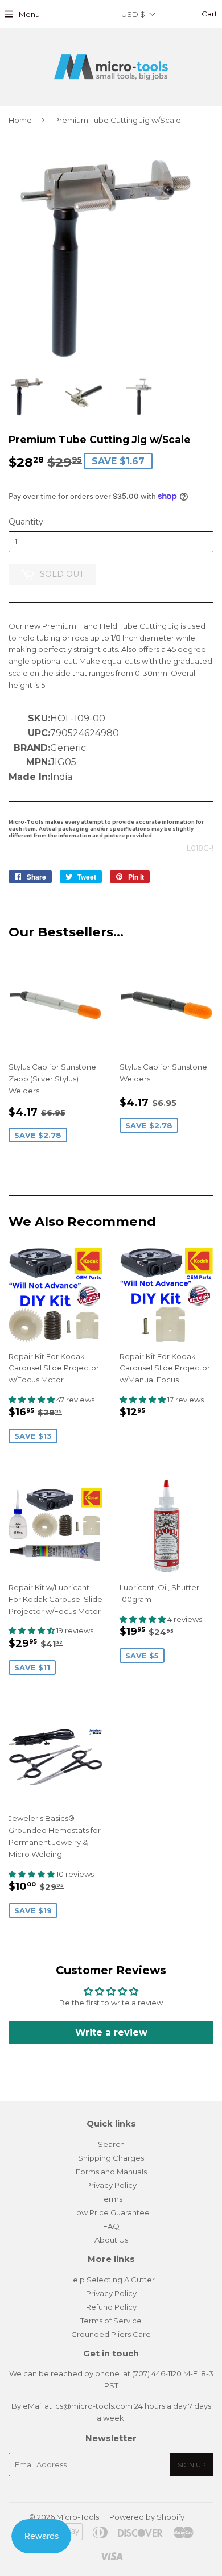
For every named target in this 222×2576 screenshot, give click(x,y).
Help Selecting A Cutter (111, 2280)
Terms (111, 2199)
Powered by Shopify (147, 2517)
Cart (209, 14)
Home (20, 120)
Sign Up (192, 2465)
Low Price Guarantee (111, 2212)
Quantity (26, 522)
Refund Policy (111, 2307)
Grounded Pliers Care (111, 2334)
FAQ (111, 2226)
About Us (111, 2240)
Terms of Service (111, 2321)
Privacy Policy (111, 2185)
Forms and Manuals (111, 2172)
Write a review (111, 2032)
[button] (32, 1400)
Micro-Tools (78, 2517)
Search (111, 2144)
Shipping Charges (111, 2158)
